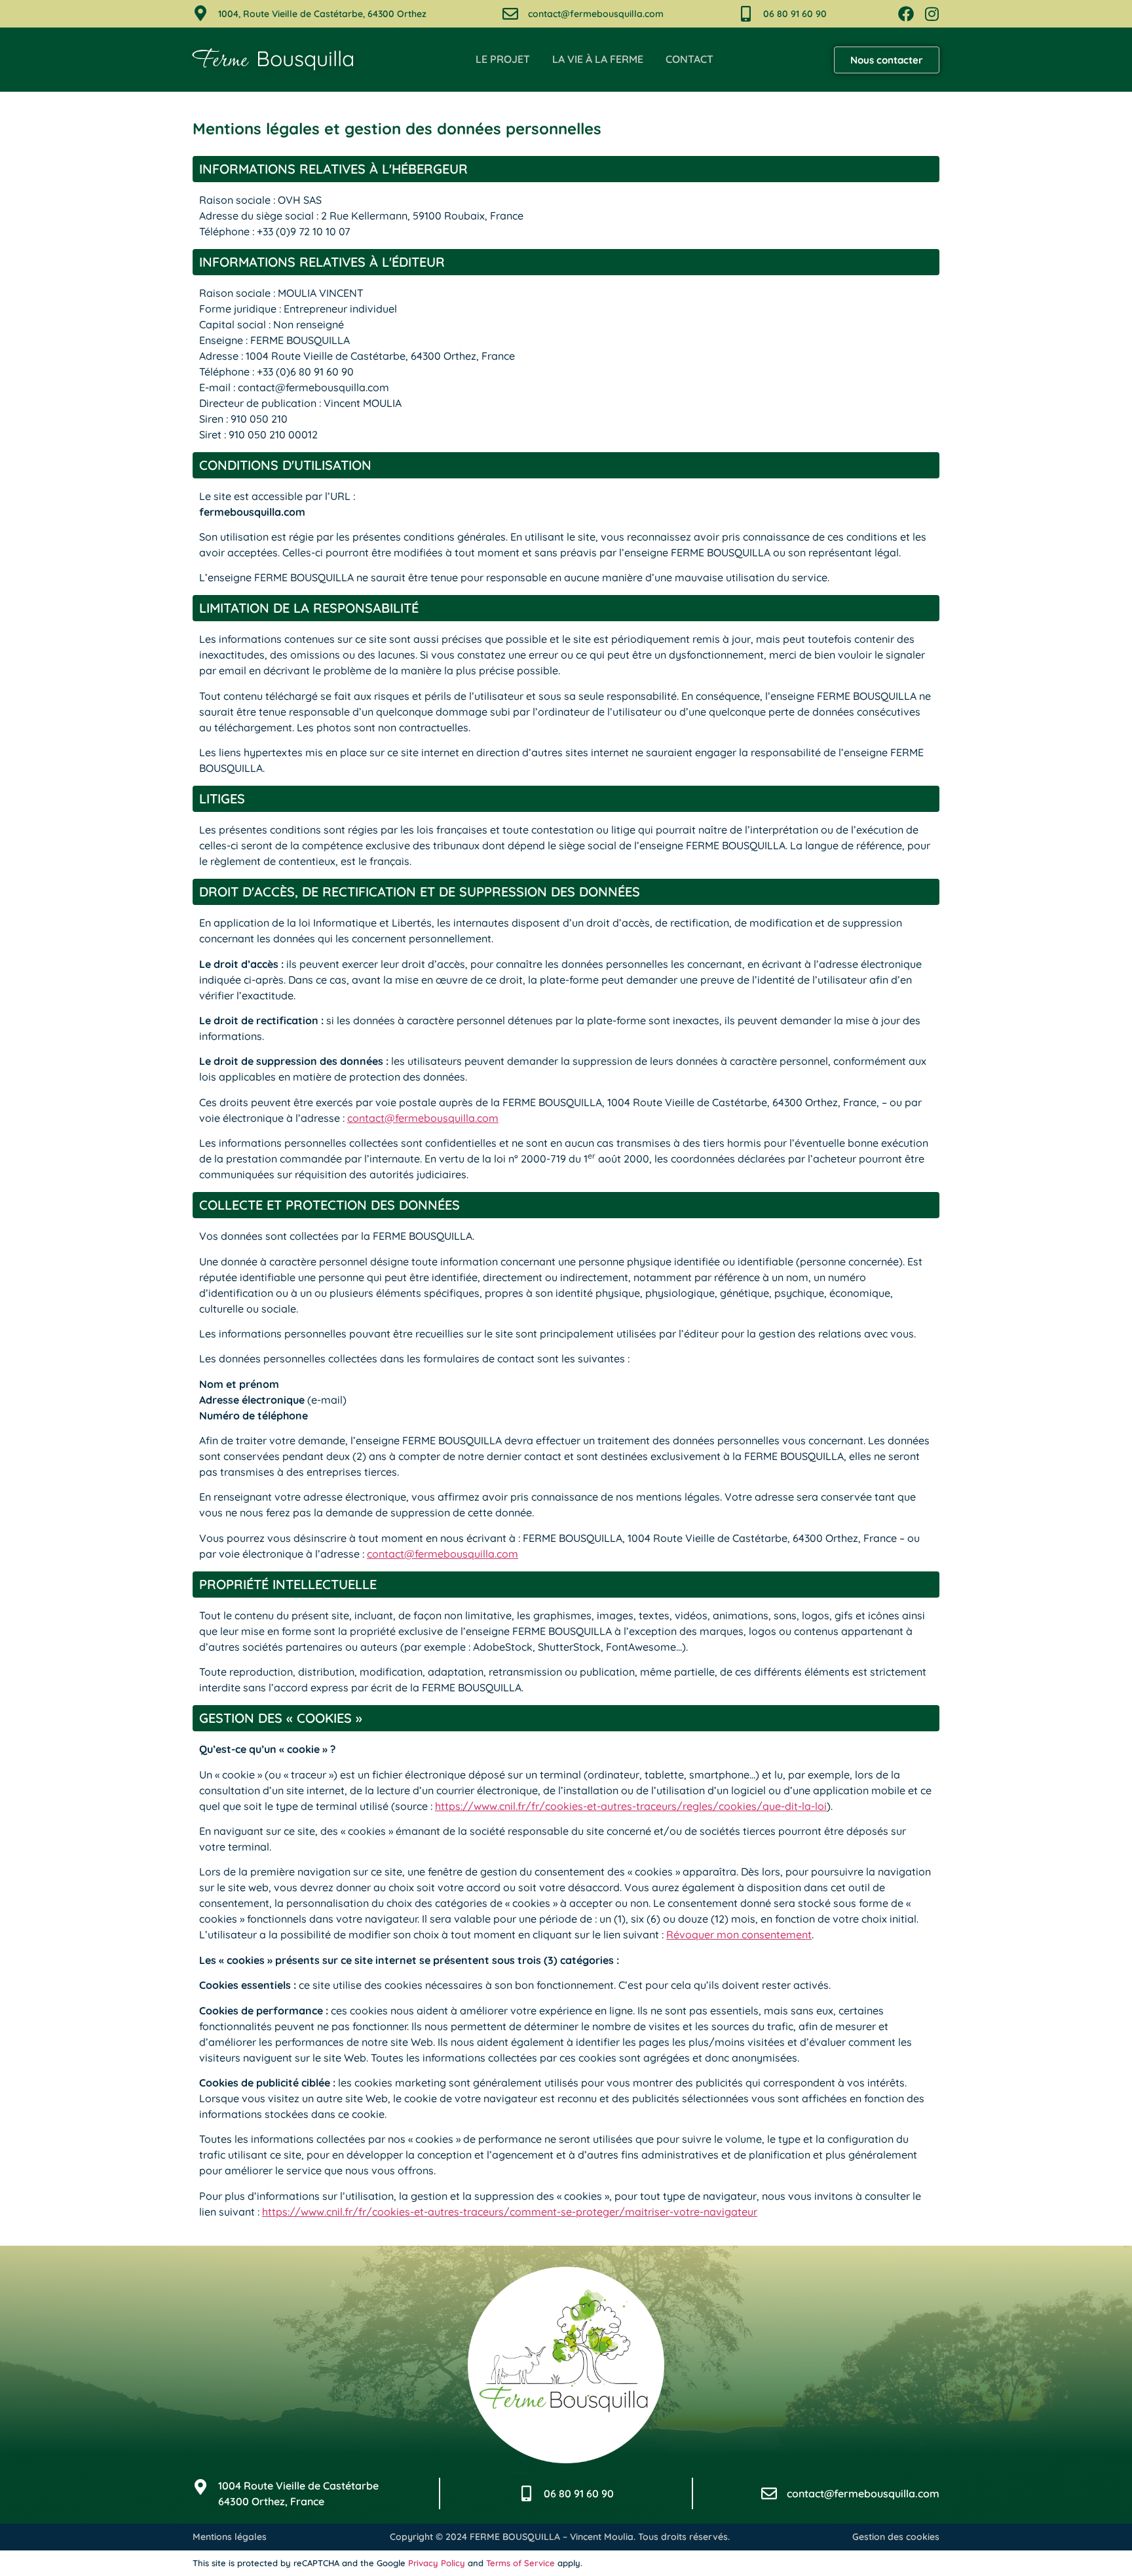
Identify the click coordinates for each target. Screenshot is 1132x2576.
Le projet (503, 59)
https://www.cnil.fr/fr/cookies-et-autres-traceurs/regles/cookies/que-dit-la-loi (631, 1806)
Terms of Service (520, 2563)
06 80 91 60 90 (795, 14)
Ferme (274, 61)
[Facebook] (906, 14)
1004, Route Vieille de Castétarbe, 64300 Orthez (322, 14)
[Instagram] (932, 14)
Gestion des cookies (896, 2537)
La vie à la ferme (598, 59)
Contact (689, 59)
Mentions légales (230, 2537)
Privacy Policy (437, 2563)
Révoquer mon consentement (739, 1934)
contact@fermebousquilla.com (596, 14)
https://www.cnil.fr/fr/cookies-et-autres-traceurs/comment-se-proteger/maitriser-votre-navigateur (510, 2212)
